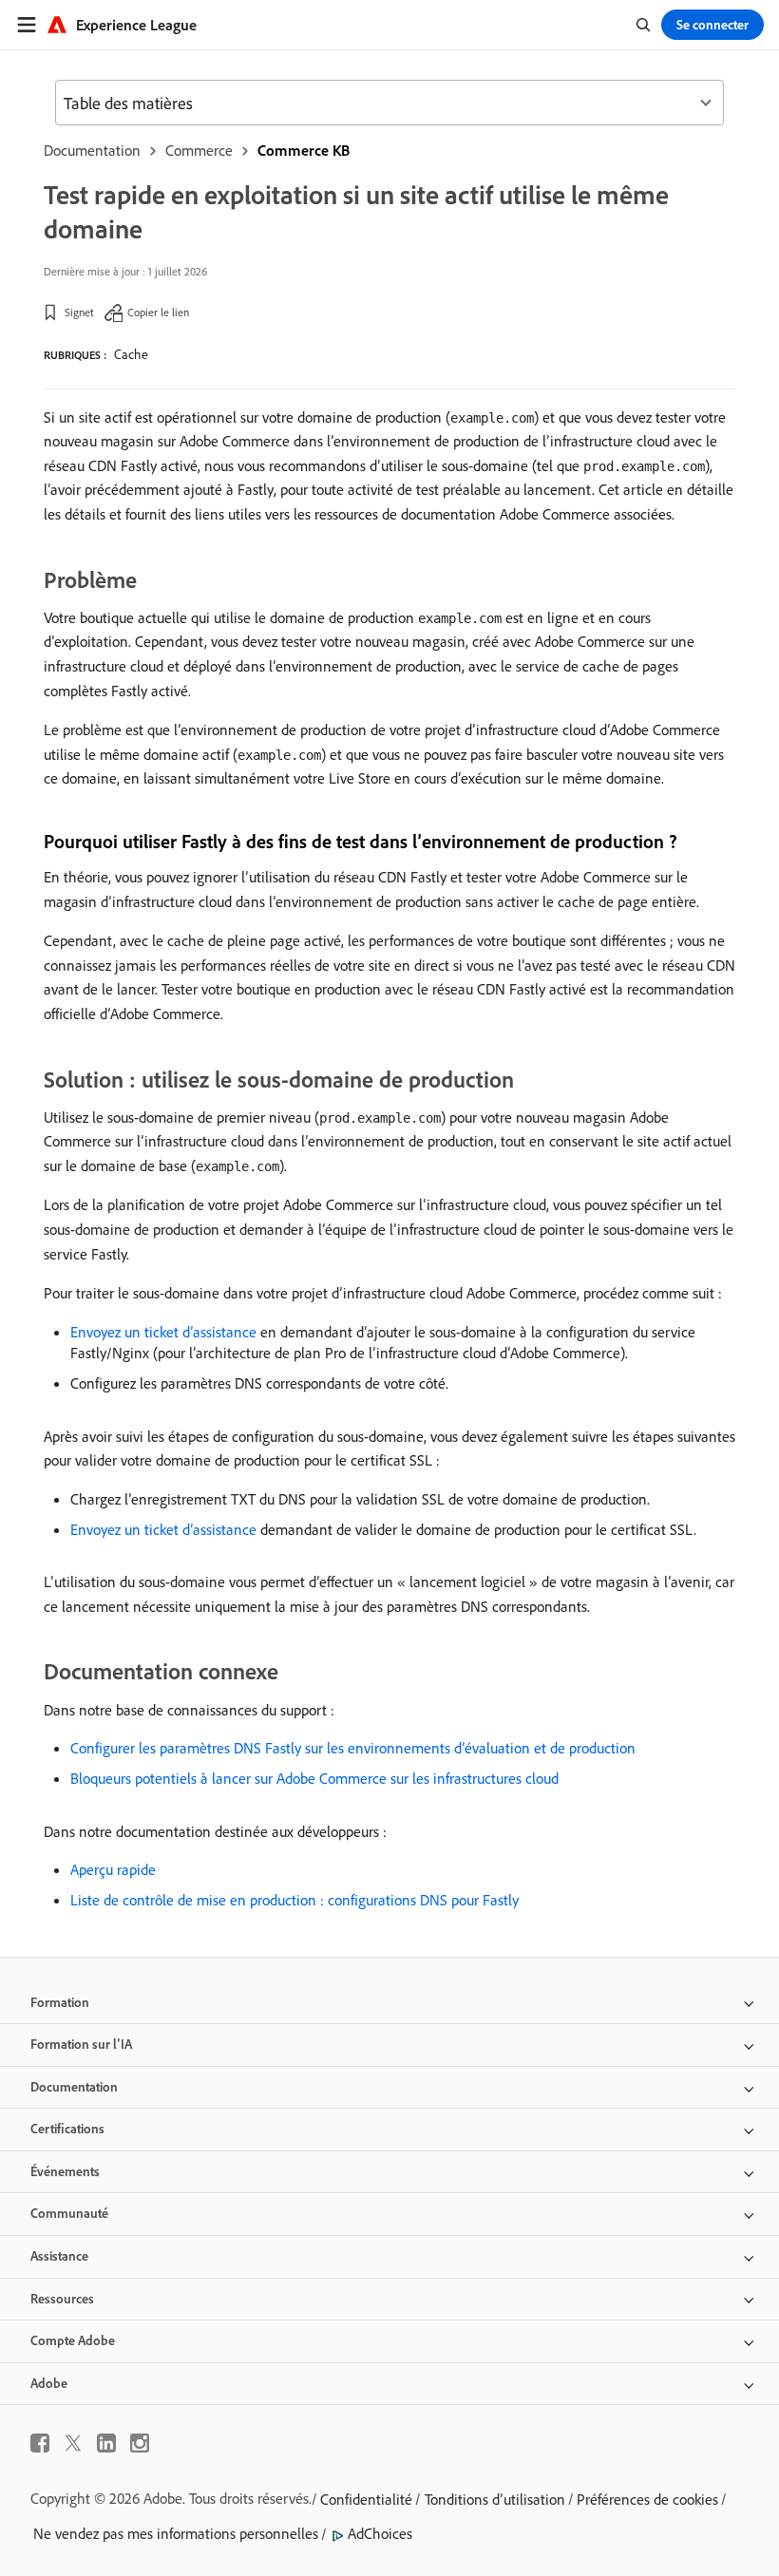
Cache (131, 354)
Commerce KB (304, 150)
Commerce (199, 150)
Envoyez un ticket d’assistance (163, 1332)
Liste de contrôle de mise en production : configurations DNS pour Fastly (294, 1900)
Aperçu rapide (113, 1869)
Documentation (92, 150)
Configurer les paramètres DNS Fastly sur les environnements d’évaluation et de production (353, 1748)
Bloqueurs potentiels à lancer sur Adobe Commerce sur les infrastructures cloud (314, 1778)
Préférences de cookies (647, 2499)
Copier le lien (158, 312)
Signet (79, 312)
